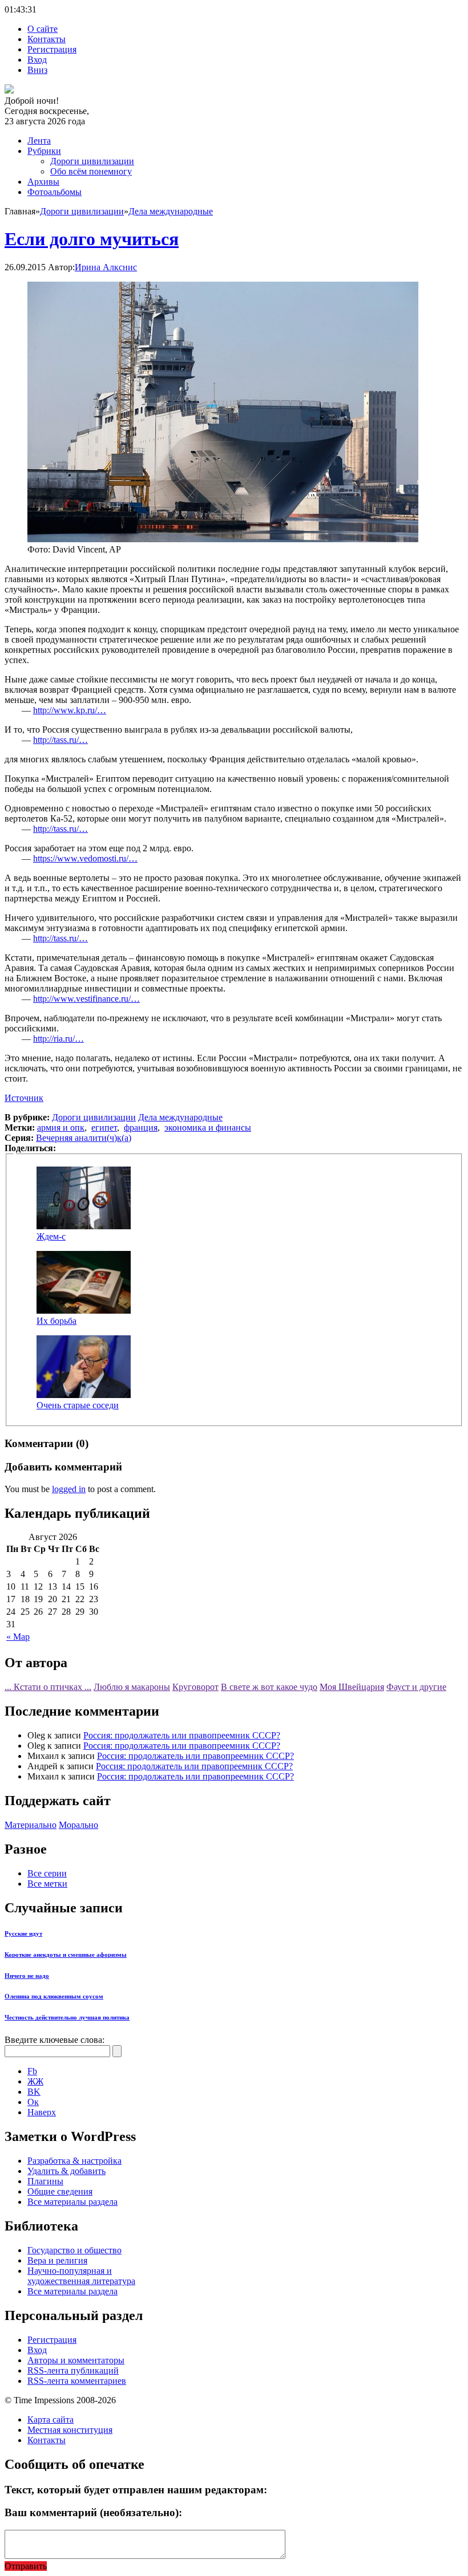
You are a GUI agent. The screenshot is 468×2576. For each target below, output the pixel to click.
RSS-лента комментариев (77, 2381)
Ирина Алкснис (106, 267)
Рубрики (44, 151)
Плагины (45, 2181)
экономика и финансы (208, 1127)
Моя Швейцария (352, 1687)
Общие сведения (60, 2191)
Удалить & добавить (66, 2171)
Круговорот (195, 1687)
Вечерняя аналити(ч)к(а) (84, 1138)
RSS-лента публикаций (73, 2370)
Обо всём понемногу (91, 171)
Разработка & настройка (74, 2161)
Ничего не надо (27, 1976)
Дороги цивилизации (92, 161)
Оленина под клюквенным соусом (54, 1996)
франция (141, 1127)
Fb (32, 2071)
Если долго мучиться (92, 239)
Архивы (43, 182)
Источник (24, 1098)
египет (104, 1127)
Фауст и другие (416, 1687)
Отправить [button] (26, 2566)
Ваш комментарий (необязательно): (93, 2512)
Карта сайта (51, 2419)
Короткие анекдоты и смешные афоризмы (66, 1955)
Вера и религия (57, 2260)
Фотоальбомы (55, 192)
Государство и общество (74, 2250)
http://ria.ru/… (58, 1039)
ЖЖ (35, 2081)
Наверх (42, 2112)
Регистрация (52, 49)
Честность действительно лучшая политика (67, 2017)
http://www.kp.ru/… (70, 710)
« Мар (18, 1637)
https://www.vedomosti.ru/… (85, 858)
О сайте (43, 29)
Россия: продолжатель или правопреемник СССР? (182, 1735)
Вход (37, 60)
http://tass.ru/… (60, 740)
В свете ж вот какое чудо (269, 1687)
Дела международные (171, 211)
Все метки (47, 1884)
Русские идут (23, 1933)
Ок (33, 2102)
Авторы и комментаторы (76, 2360)
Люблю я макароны (132, 1687)
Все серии (47, 1873)
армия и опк (61, 1127)
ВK (34, 2092)
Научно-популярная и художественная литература (81, 2276)
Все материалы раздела (72, 2202)
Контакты (47, 39)
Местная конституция (70, 2430)
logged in (69, 1489)
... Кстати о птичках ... (48, 1687)
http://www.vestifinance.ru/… (86, 999)
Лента (39, 141)
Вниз (37, 70)
